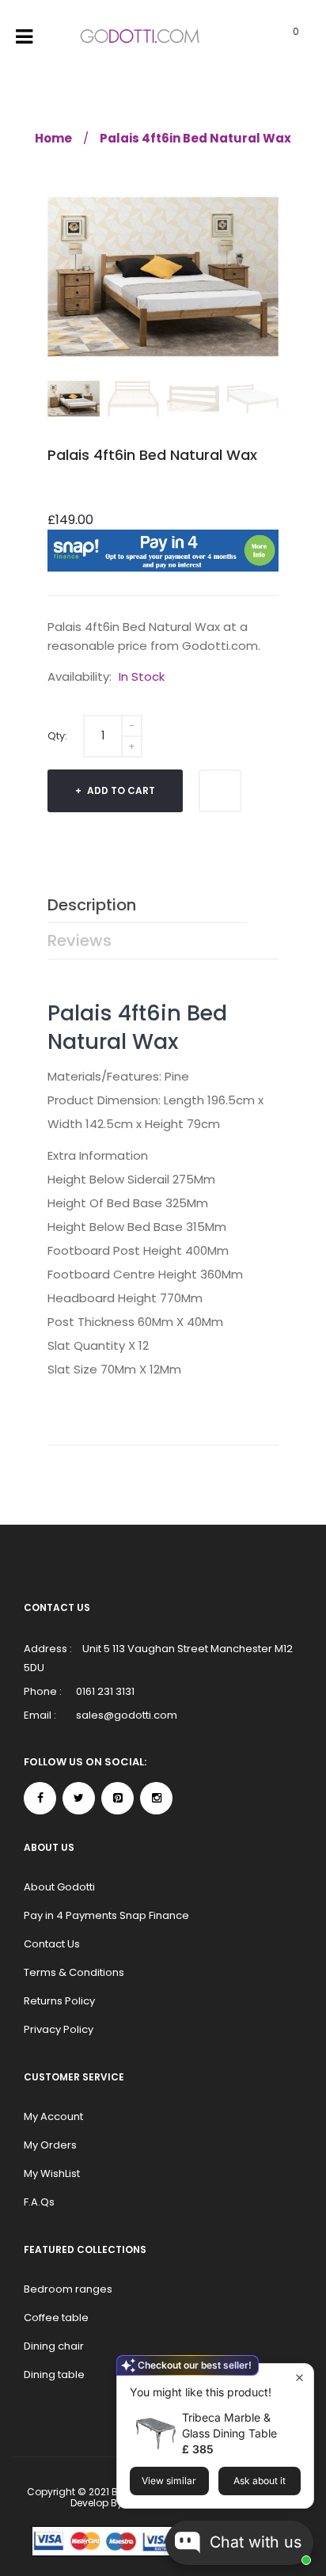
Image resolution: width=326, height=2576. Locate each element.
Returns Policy (59, 2001)
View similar (169, 2481)
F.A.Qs (39, 2202)
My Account (53, 2116)
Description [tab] (92, 905)
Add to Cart (120, 790)
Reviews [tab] (80, 940)
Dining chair (54, 2346)
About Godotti (59, 1887)
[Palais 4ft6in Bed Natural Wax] (74, 399)
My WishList (52, 2173)
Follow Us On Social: (85, 1762)
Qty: (57, 736)
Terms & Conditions (74, 1972)
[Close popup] (299, 2378)
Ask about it (260, 2481)
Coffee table (56, 2318)
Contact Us (52, 1944)
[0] (276, 37)
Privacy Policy (59, 2029)
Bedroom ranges (68, 2289)
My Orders (50, 2145)
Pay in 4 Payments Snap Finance (106, 1915)
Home (53, 138)
